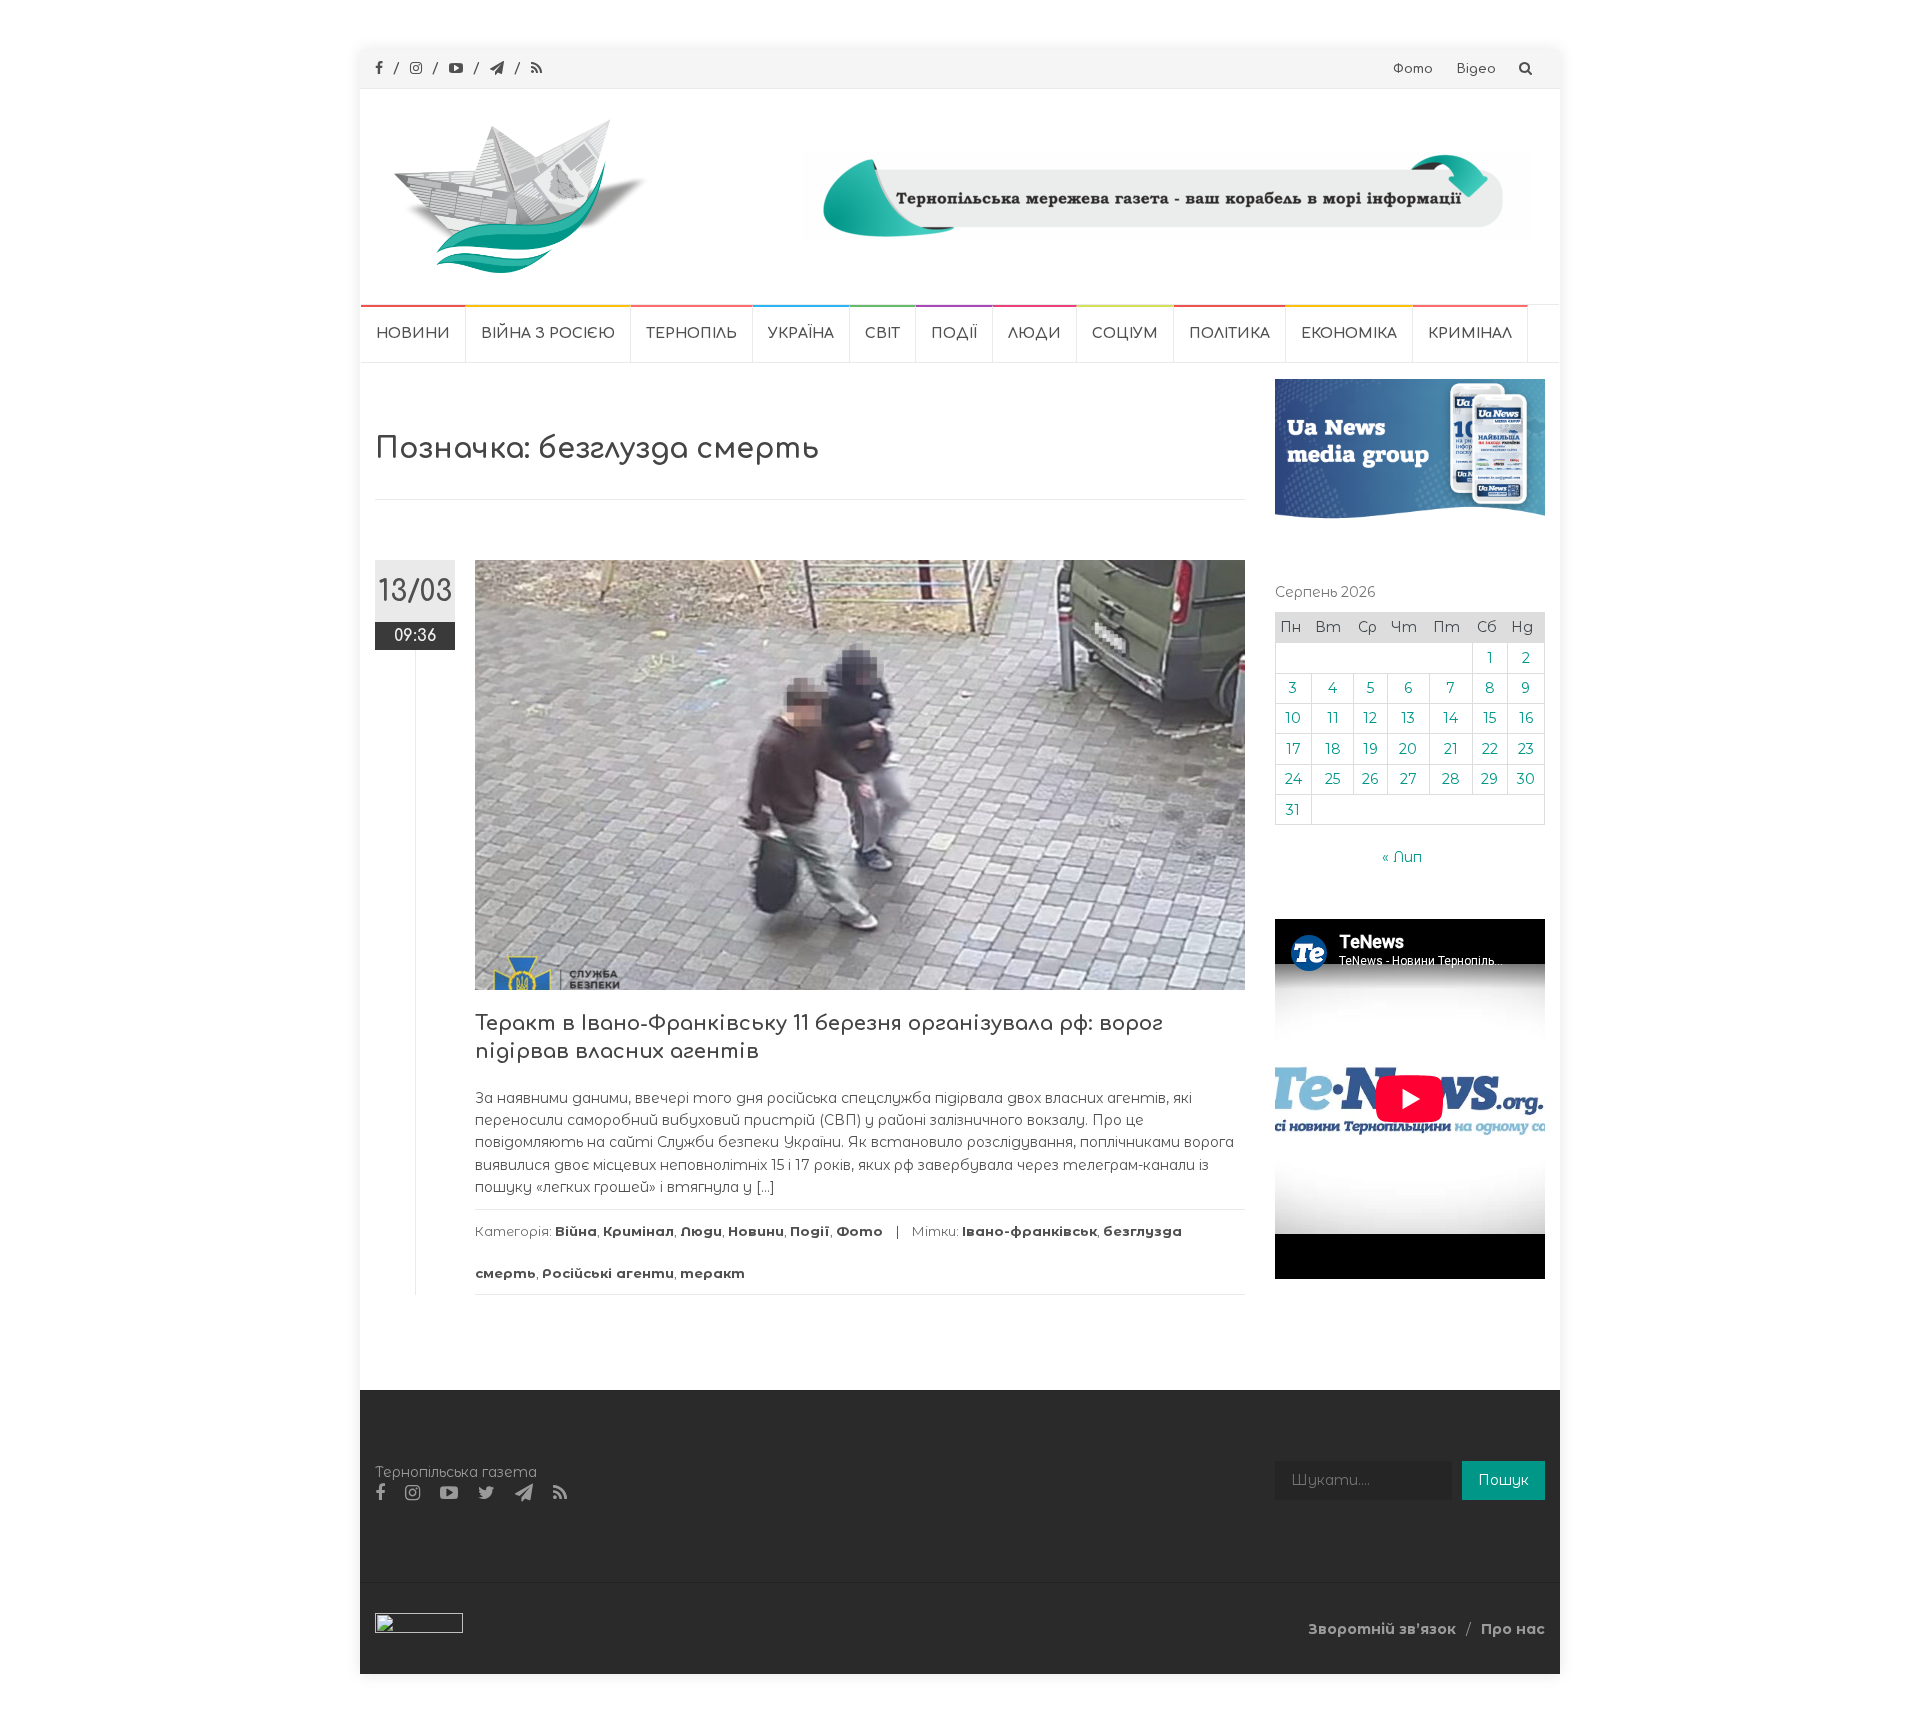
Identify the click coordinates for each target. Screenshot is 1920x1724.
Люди (1034, 333)
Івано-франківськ (1029, 1231)
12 (1370, 718)
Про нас (1513, 1629)
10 (1293, 718)
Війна (576, 1231)
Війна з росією (548, 333)
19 (1370, 749)
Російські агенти (608, 1273)
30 (1526, 779)
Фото (1413, 69)
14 (1450, 718)
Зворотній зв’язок (1382, 1629)
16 (1526, 718)
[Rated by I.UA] (419, 1627)
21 (1451, 749)
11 (1333, 718)
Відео (1476, 69)
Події (954, 333)
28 (1451, 779)
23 (1526, 749)
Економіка (1349, 333)
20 (1408, 749)
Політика (1229, 333)
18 (1333, 749)
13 (1408, 718)
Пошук (1503, 1480)
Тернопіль (691, 333)
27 (1408, 779)
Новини (413, 333)
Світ (882, 333)
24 (1293, 779)
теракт (712, 1273)
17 (1293, 749)
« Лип (1402, 857)
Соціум (1125, 333)
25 (1332, 779)
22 (1490, 749)
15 (1489, 718)
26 (1370, 779)
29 (1489, 779)
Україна (801, 333)
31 (1293, 810)
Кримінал (1470, 333)
